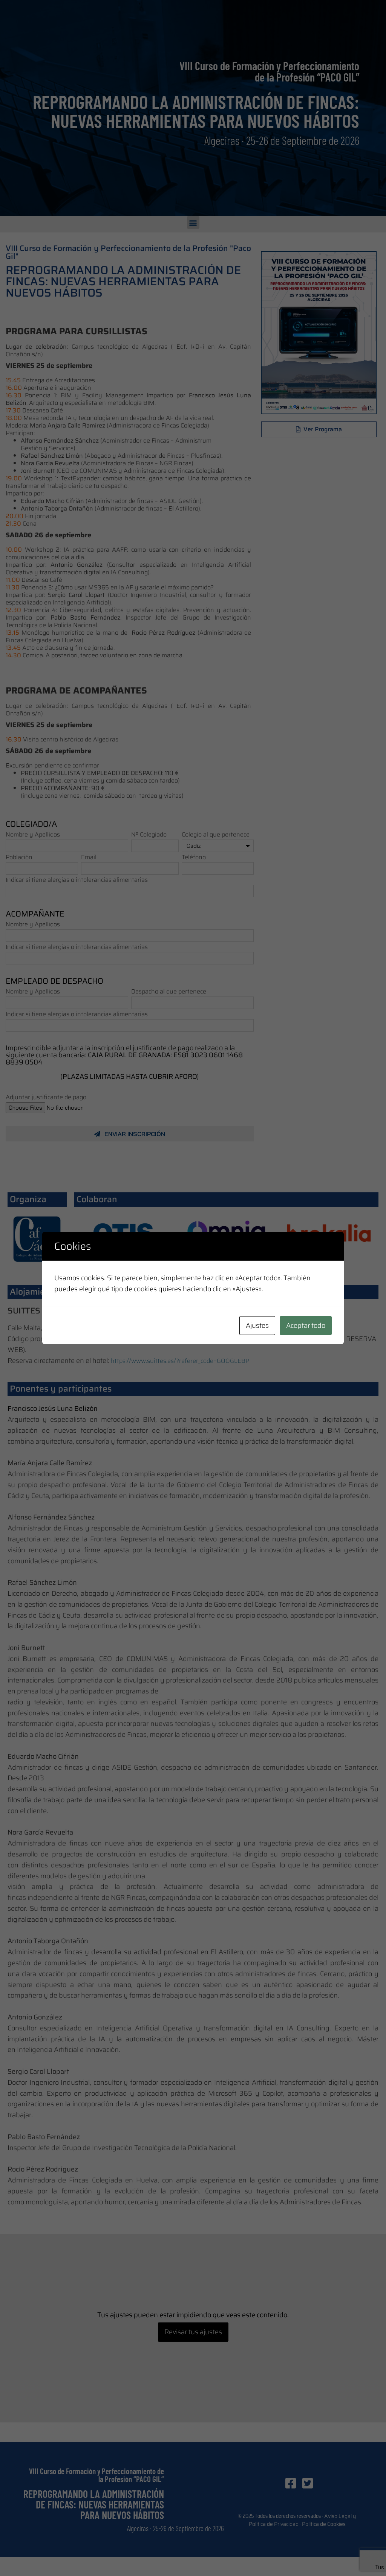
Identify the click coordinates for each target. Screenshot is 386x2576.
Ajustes (257, 1326)
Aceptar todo (306, 1326)
